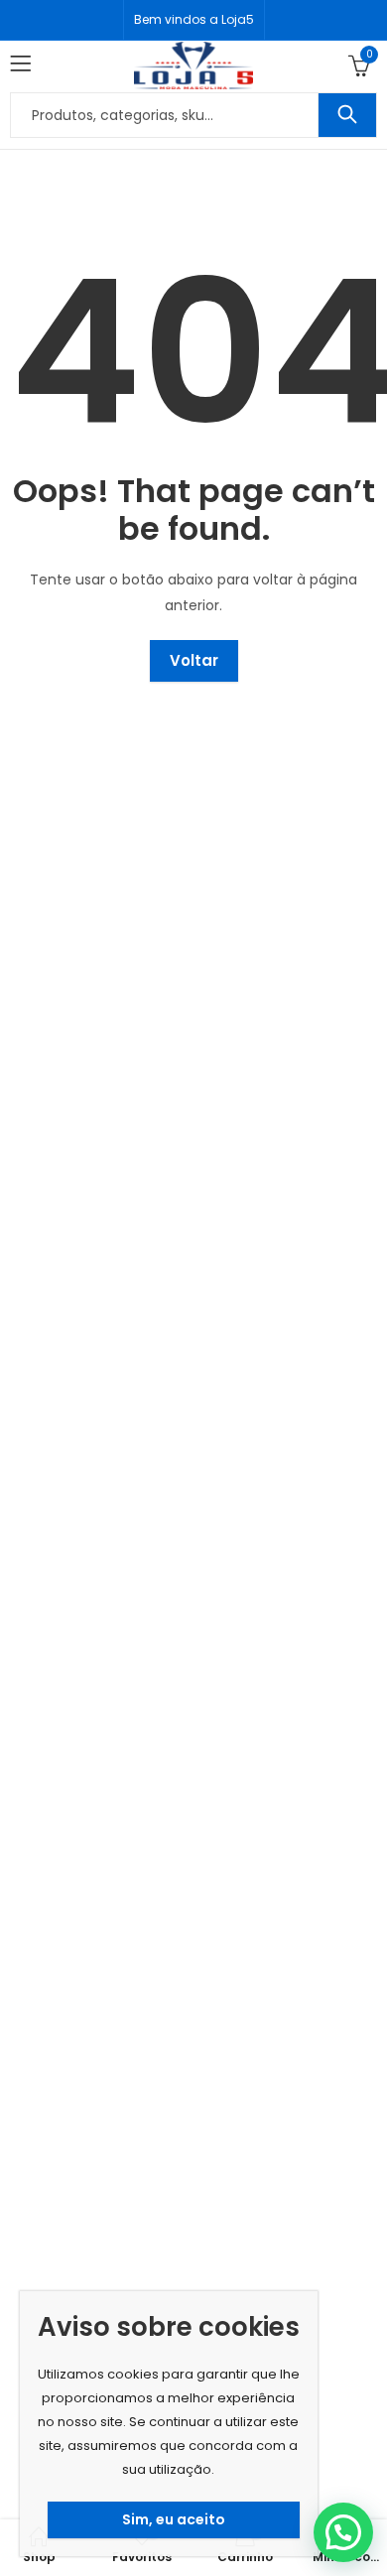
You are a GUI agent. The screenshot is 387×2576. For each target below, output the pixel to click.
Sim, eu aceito (174, 2519)
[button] (343, 2532)
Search (347, 115)
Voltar (194, 660)
